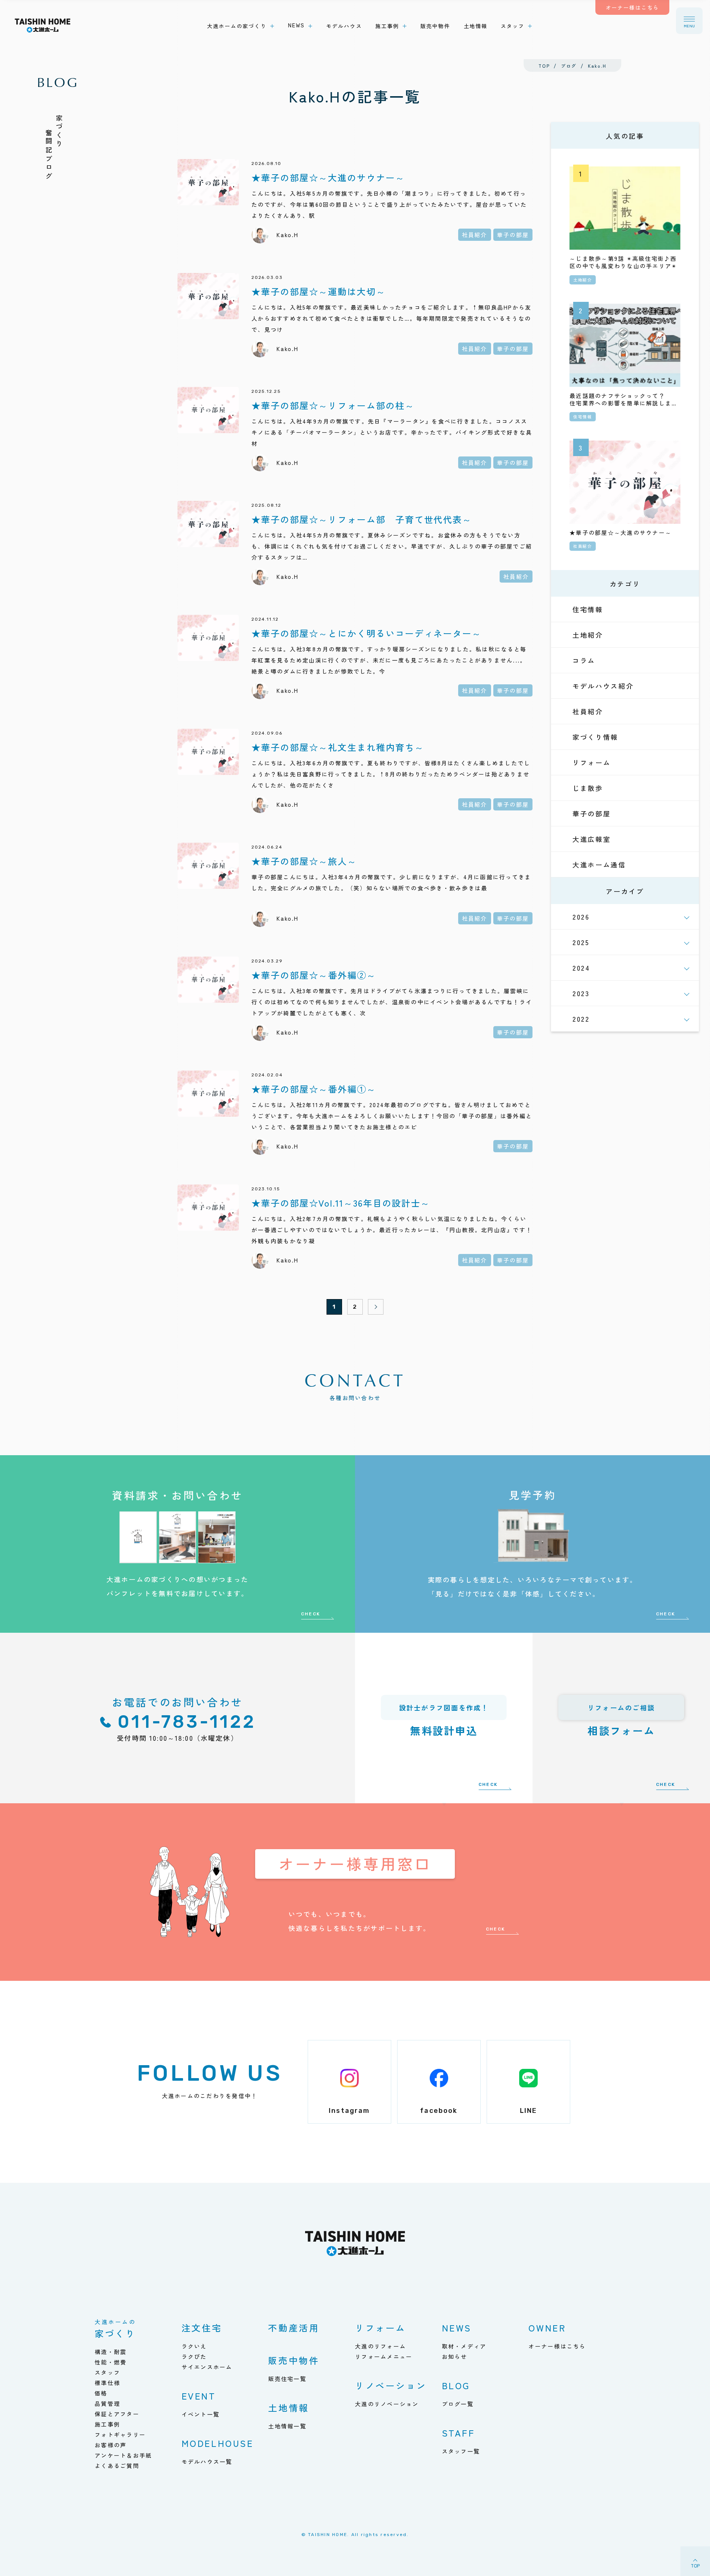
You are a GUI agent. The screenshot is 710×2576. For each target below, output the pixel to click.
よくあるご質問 (117, 2466)
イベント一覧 (201, 2414)
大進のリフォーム (381, 2346)
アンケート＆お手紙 (123, 2455)
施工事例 (107, 2424)
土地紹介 (588, 635)
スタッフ (107, 2372)
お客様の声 (111, 2445)
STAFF (459, 2433)
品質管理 (107, 2403)
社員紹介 (588, 711)
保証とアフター (117, 2414)
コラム (584, 660)
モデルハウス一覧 (207, 2462)
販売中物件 (294, 2360)
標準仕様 (107, 2383)
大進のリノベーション (387, 2404)
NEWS (457, 2328)
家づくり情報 (595, 737)
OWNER (547, 2328)
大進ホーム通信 (599, 864)
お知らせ (455, 2356)
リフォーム (592, 762)
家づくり (115, 2329)
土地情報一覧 (287, 2426)
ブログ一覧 (458, 2404)
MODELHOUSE (218, 2443)
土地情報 (288, 2408)
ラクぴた (194, 2356)
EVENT (199, 2396)
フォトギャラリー (120, 2435)
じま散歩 (588, 788)
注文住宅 (202, 2328)
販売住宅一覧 (287, 2379)
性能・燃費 (111, 2362)
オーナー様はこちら (557, 2346)
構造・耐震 (111, 2352)
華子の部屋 (592, 813)
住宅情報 (588, 609)
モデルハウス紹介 (603, 686)
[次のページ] (376, 1307)
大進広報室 (592, 839)
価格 (101, 2393)
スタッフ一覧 (461, 2451)
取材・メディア (464, 2346)
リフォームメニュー (384, 2356)
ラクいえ (194, 2346)
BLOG (456, 2385)
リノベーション (391, 2385)
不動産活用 (294, 2328)
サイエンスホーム (207, 2367)
